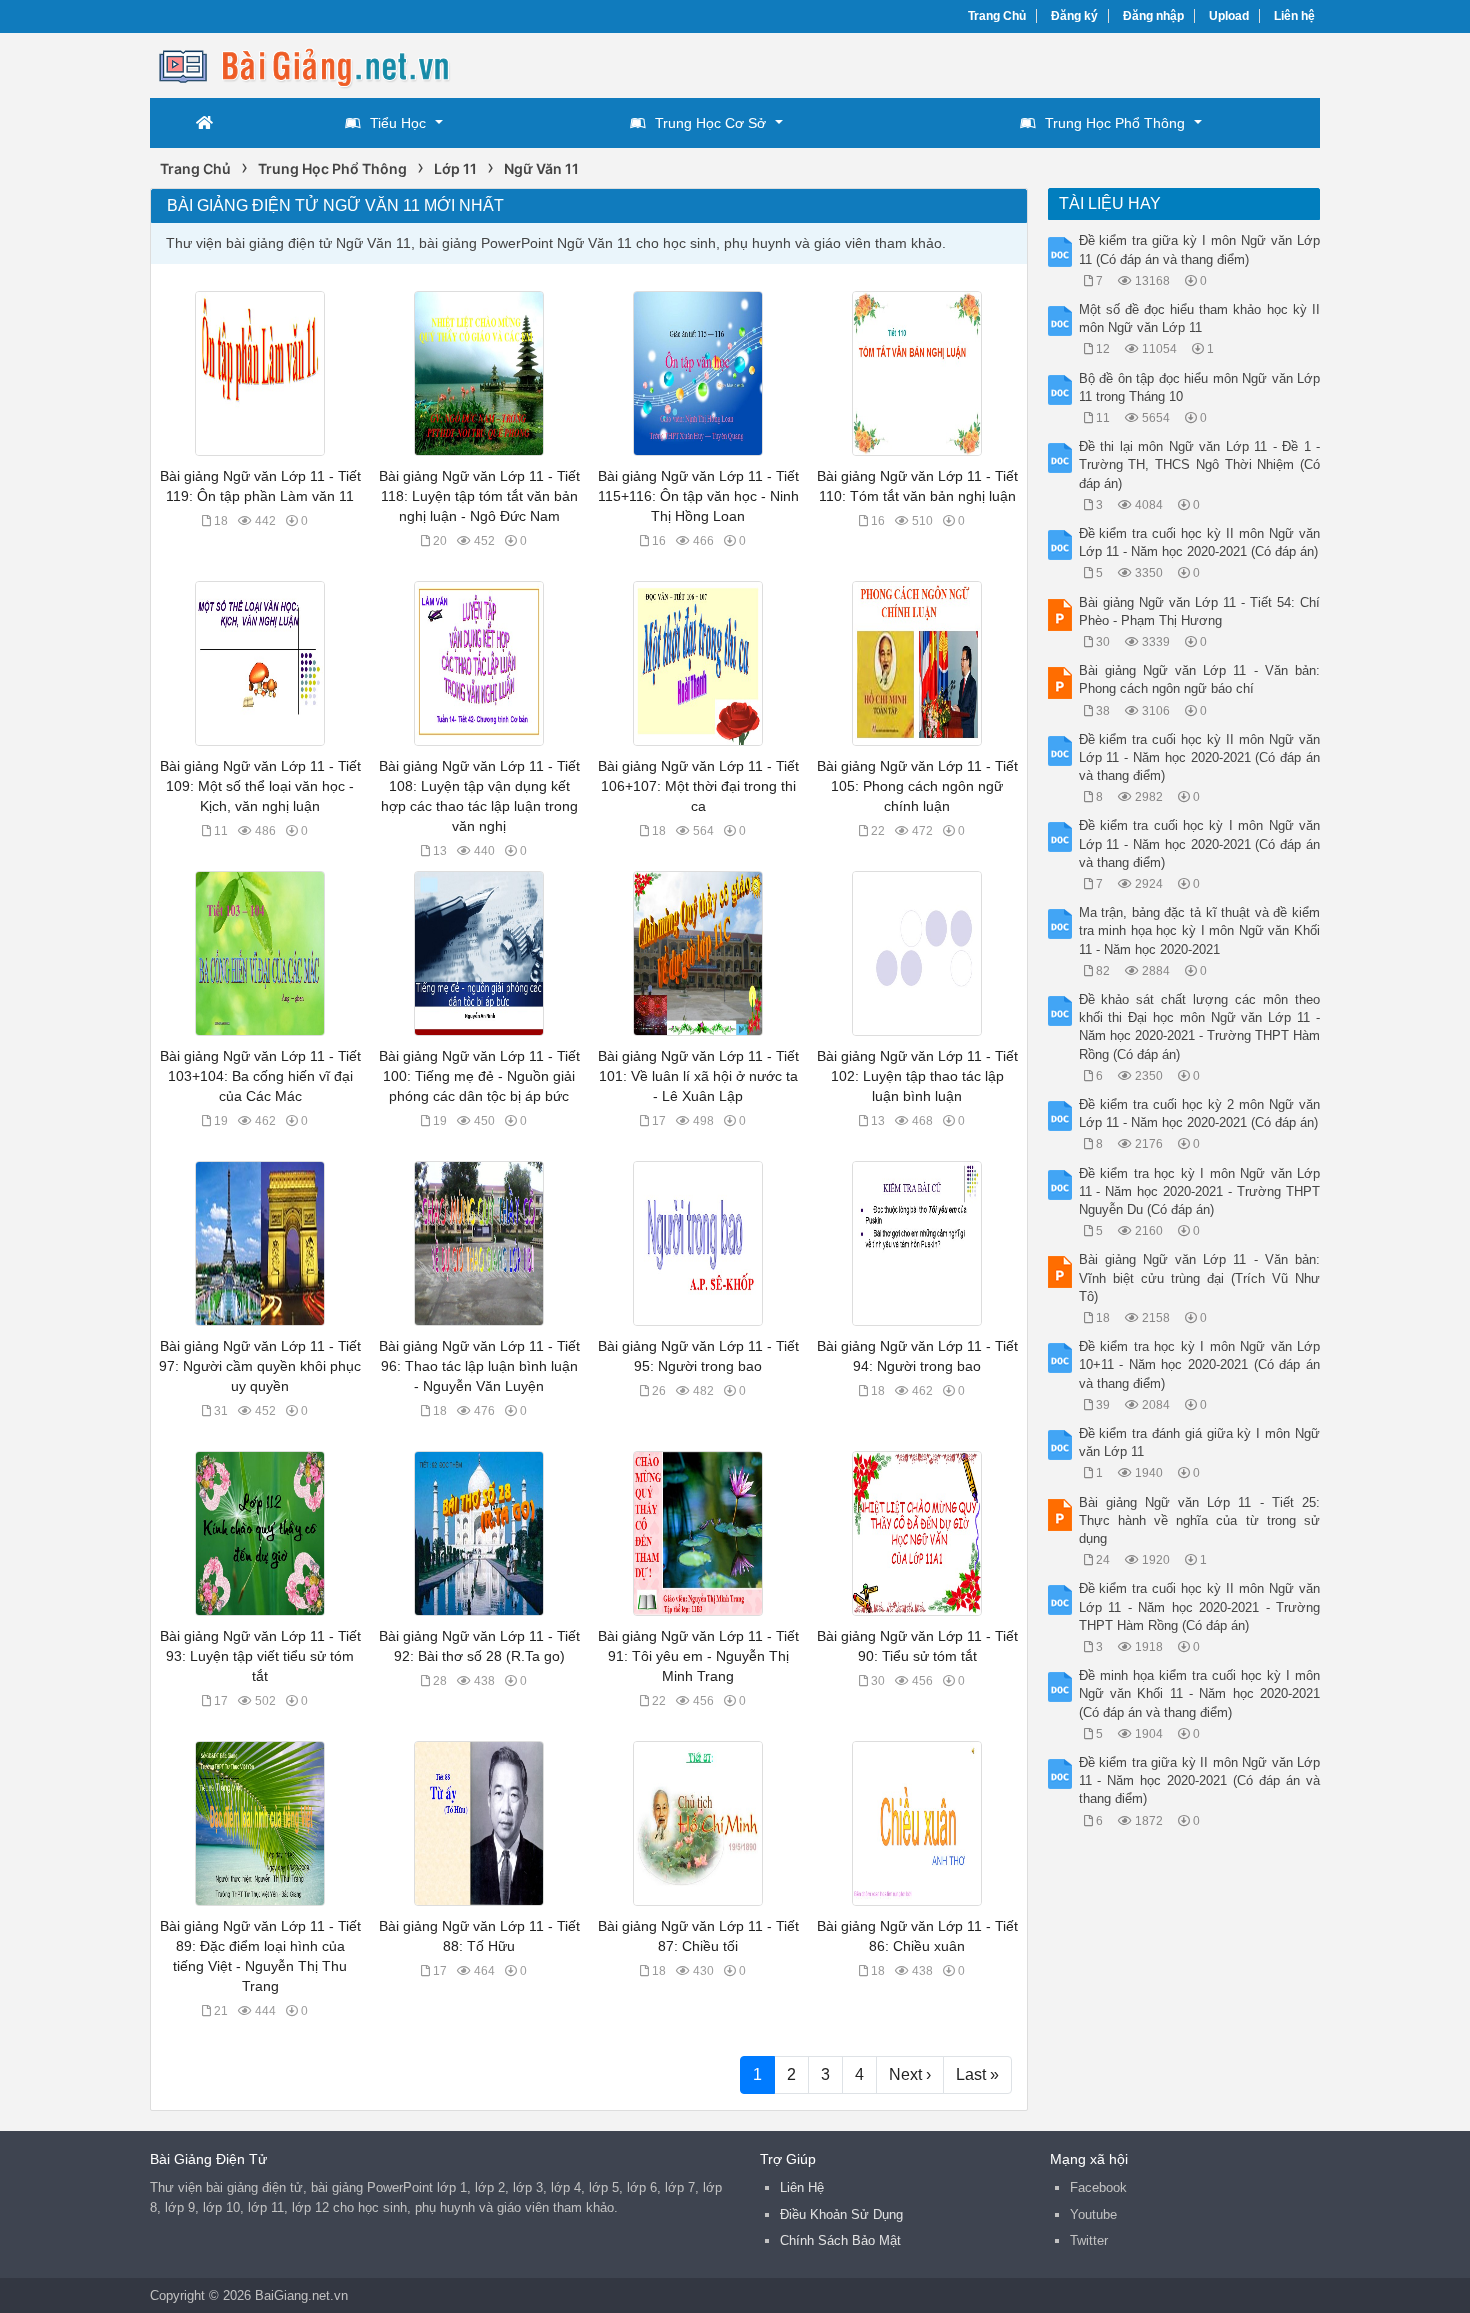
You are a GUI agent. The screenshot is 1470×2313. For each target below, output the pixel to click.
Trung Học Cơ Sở (710, 123)
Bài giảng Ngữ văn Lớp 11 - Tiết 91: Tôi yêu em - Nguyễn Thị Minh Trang (698, 1656)
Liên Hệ (802, 2187)
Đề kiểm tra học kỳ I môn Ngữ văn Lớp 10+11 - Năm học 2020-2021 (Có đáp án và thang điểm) (1200, 1364)
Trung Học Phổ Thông (1115, 123)
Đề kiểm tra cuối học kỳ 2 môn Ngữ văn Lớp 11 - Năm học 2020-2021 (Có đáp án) (1200, 1113)
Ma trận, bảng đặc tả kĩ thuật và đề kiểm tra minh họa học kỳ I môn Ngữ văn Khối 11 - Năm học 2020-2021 (1200, 930)
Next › (910, 2074)
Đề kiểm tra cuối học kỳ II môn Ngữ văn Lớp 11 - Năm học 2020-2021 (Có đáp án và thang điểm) (1200, 757)
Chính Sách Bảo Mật (840, 2240)
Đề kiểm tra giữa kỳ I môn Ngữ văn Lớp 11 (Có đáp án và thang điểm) (1200, 249)
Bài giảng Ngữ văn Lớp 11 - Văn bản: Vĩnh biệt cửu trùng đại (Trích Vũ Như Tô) (1200, 1277)
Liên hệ (1294, 16)
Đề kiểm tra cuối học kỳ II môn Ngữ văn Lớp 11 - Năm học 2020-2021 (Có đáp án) (1200, 542)
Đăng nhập (1153, 16)
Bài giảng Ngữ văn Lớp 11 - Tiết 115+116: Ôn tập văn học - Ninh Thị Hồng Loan (698, 496)
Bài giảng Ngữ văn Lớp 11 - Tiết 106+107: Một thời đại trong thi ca (698, 786)
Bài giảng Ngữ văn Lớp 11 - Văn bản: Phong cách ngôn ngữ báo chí (1200, 679)
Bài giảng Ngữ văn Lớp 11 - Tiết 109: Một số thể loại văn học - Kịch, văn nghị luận (260, 786)
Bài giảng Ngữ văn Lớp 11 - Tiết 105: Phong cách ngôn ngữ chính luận (917, 786)
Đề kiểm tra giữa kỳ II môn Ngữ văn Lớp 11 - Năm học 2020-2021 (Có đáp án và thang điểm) (1200, 1780)
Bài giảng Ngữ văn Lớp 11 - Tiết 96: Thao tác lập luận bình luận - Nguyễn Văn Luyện (479, 1366)
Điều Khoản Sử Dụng (841, 2214)
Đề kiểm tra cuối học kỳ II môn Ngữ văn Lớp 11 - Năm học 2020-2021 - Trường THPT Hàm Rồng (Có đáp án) (1200, 1606)
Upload (1229, 16)
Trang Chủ (997, 16)
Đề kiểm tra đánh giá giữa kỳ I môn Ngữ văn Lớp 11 (1200, 1442)
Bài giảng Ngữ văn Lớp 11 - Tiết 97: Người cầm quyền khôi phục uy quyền (260, 1366)
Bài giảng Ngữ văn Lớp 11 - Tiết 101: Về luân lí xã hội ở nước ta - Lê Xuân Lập (698, 1076)
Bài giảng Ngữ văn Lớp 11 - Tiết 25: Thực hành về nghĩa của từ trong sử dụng (1200, 1520)
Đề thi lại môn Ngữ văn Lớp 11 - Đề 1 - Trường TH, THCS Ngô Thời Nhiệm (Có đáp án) (1200, 464)
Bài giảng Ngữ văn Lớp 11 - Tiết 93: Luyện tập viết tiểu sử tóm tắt (260, 1656)
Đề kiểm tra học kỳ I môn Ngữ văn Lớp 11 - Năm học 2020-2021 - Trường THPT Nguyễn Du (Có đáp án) (1200, 1191)
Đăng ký (1074, 16)
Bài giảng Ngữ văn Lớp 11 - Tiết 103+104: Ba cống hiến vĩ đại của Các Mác (260, 1076)
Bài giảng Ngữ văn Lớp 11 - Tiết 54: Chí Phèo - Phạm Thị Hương (1200, 611)
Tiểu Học (398, 123)
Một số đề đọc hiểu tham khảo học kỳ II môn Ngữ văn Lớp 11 (1200, 318)
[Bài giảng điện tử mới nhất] (310, 63)
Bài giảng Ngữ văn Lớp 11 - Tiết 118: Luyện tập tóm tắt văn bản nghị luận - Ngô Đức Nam (479, 496)
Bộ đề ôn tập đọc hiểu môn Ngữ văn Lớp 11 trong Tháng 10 (1200, 387)
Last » (977, 2074)
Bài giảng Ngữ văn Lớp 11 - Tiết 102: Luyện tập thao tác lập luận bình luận (917, 1076)
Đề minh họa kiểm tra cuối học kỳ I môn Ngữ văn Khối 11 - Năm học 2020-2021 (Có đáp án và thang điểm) (1200, 1693)
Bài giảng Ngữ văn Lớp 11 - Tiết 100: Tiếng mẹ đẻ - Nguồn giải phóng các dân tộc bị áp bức (479, 1076)
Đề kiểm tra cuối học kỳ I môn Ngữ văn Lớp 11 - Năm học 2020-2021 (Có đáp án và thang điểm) (1200, 843)
